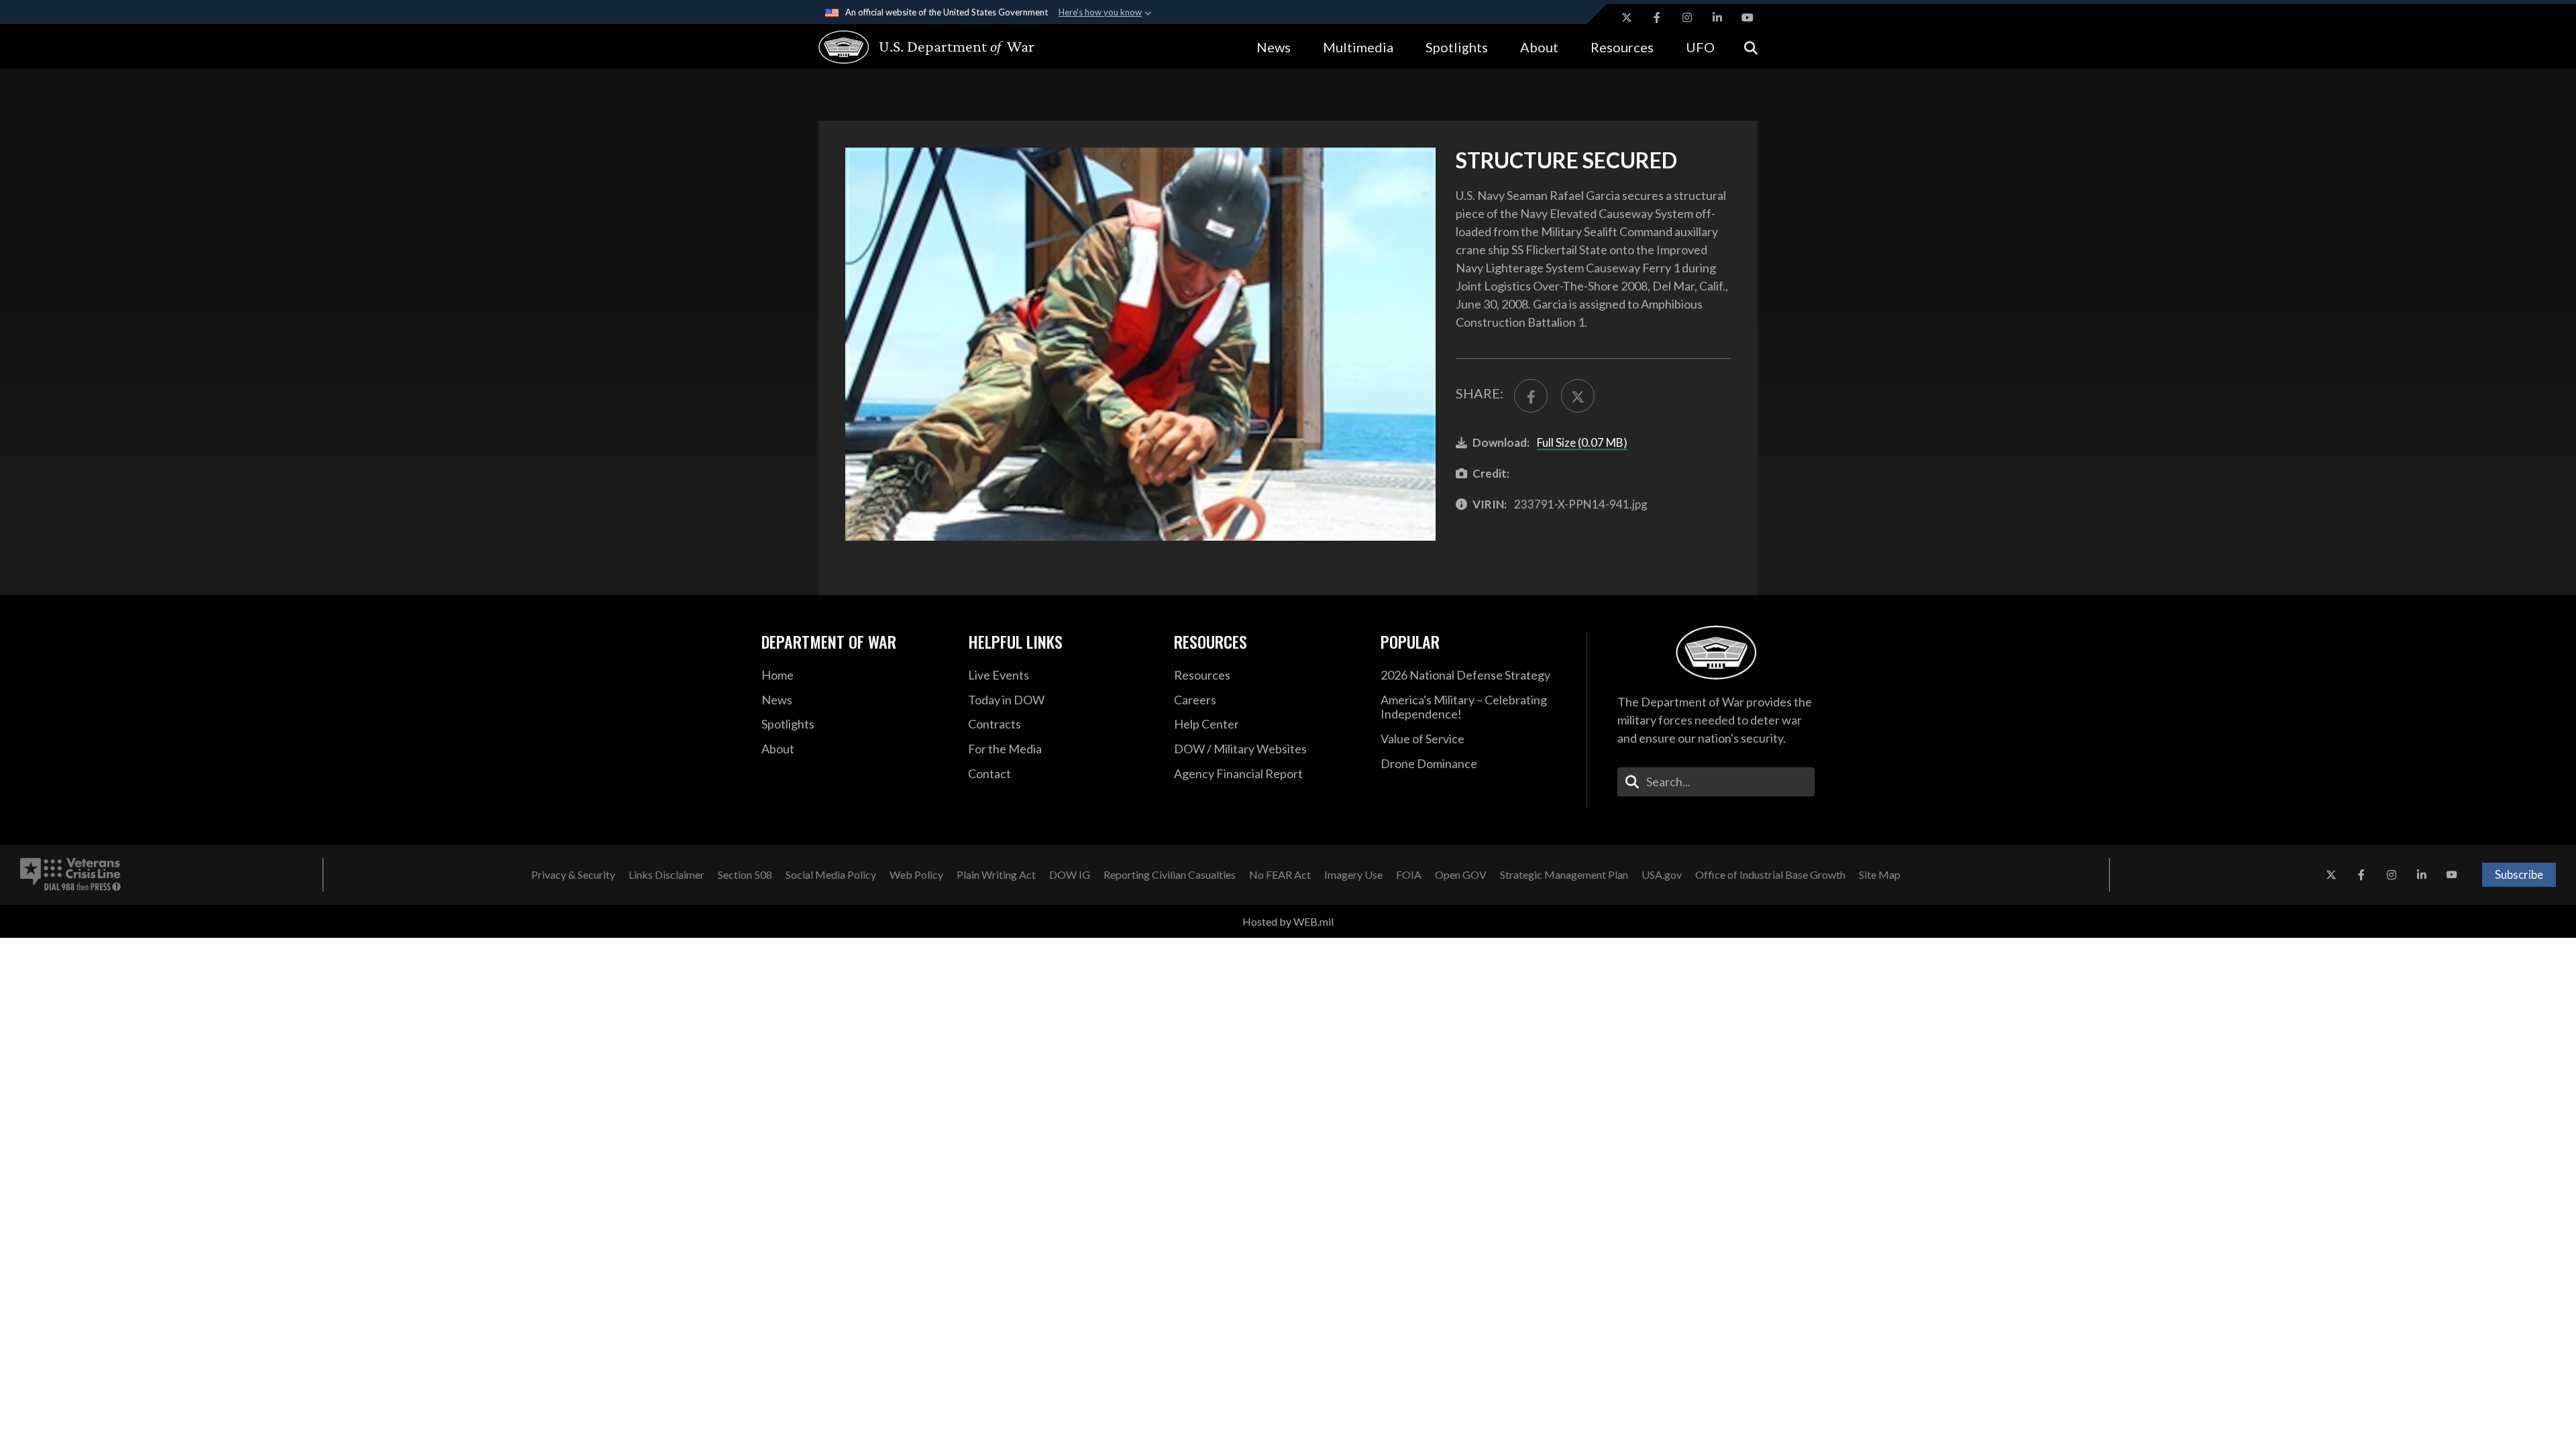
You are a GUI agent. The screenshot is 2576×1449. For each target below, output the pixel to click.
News (1274, 47)
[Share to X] (1578, 396)
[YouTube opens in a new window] (1748, 17)
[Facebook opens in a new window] (1657, 17)
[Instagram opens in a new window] (1687, 17)
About (1539, 47)
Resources (1622, 47)
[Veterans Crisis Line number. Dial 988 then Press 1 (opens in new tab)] (70, 875)
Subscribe (2519, 874)
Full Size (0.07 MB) (1582, 442)
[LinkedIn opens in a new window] (1717, 17)
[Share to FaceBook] (1531, 396)
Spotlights (1457, 47)
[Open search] (1751, 47)
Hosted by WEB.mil (1288, 921)
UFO (1700, 47)
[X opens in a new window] (1627, 17)
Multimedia (1358, 47)
